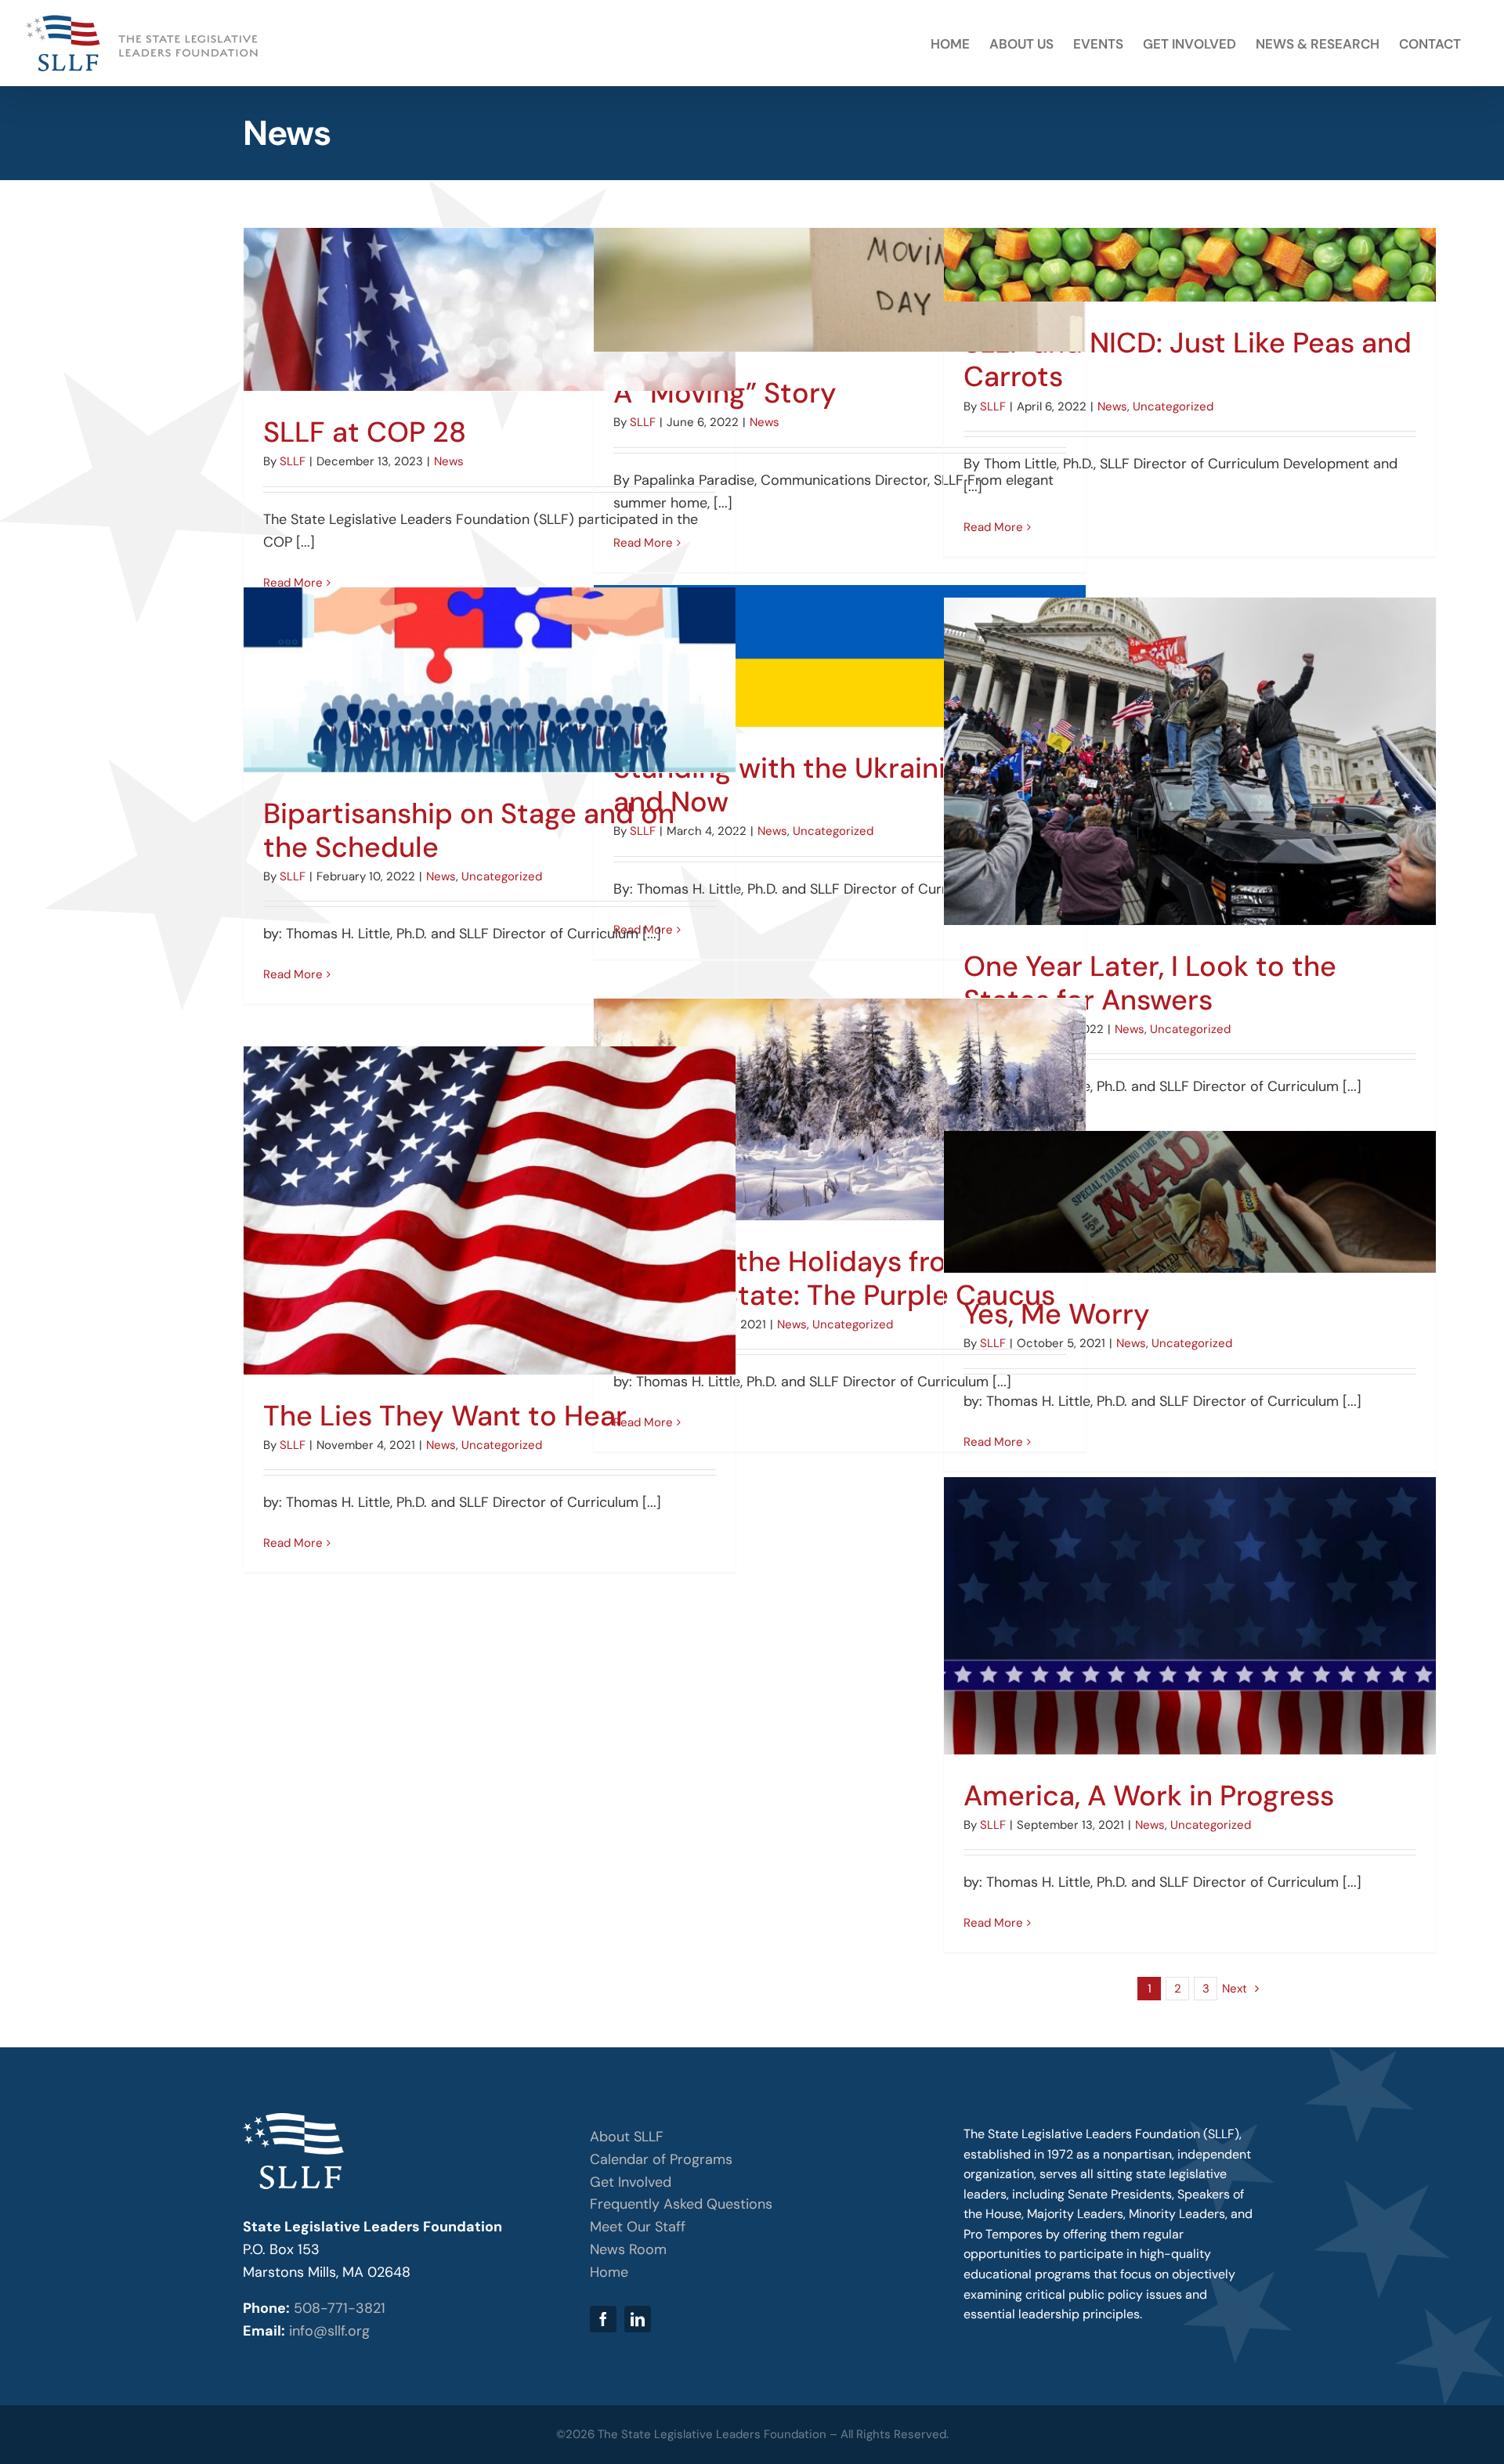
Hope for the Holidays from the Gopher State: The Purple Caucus (834, 1278)
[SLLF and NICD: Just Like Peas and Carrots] (1190, 265)
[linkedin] (638, 2319)
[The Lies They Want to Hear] (490, 1210)
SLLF (293, 461)
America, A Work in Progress (1149, 1796)
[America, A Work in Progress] (1190, 1616)
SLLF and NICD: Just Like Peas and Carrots (1188, 359)
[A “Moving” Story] (840, 290)
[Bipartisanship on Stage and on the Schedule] (490, 680)
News (449, 461)
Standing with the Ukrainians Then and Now (839, 785)
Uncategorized (1173, 406)
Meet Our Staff (638, 2227)
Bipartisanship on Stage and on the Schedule (469, 830)
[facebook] (603, 2319)
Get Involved (631, 2182)
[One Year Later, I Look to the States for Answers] (1190, 761)
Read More (643, 543)
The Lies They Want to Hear (445, 1416)
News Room (628, 2249)
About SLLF (627, 2137)
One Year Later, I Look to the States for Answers (1150, 983)
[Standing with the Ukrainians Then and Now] (840, 656)
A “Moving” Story (725, 393)
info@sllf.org (329, 2331)
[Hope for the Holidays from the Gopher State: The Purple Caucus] (840, 1109)
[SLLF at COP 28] (490, 309)
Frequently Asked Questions (681, 2204)
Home (609, 2272)
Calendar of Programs (661, 2159)
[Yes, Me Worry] (1190, 1202)
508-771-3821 (340, 2308)
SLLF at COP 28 (365, 432)
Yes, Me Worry (1057, 1314)
